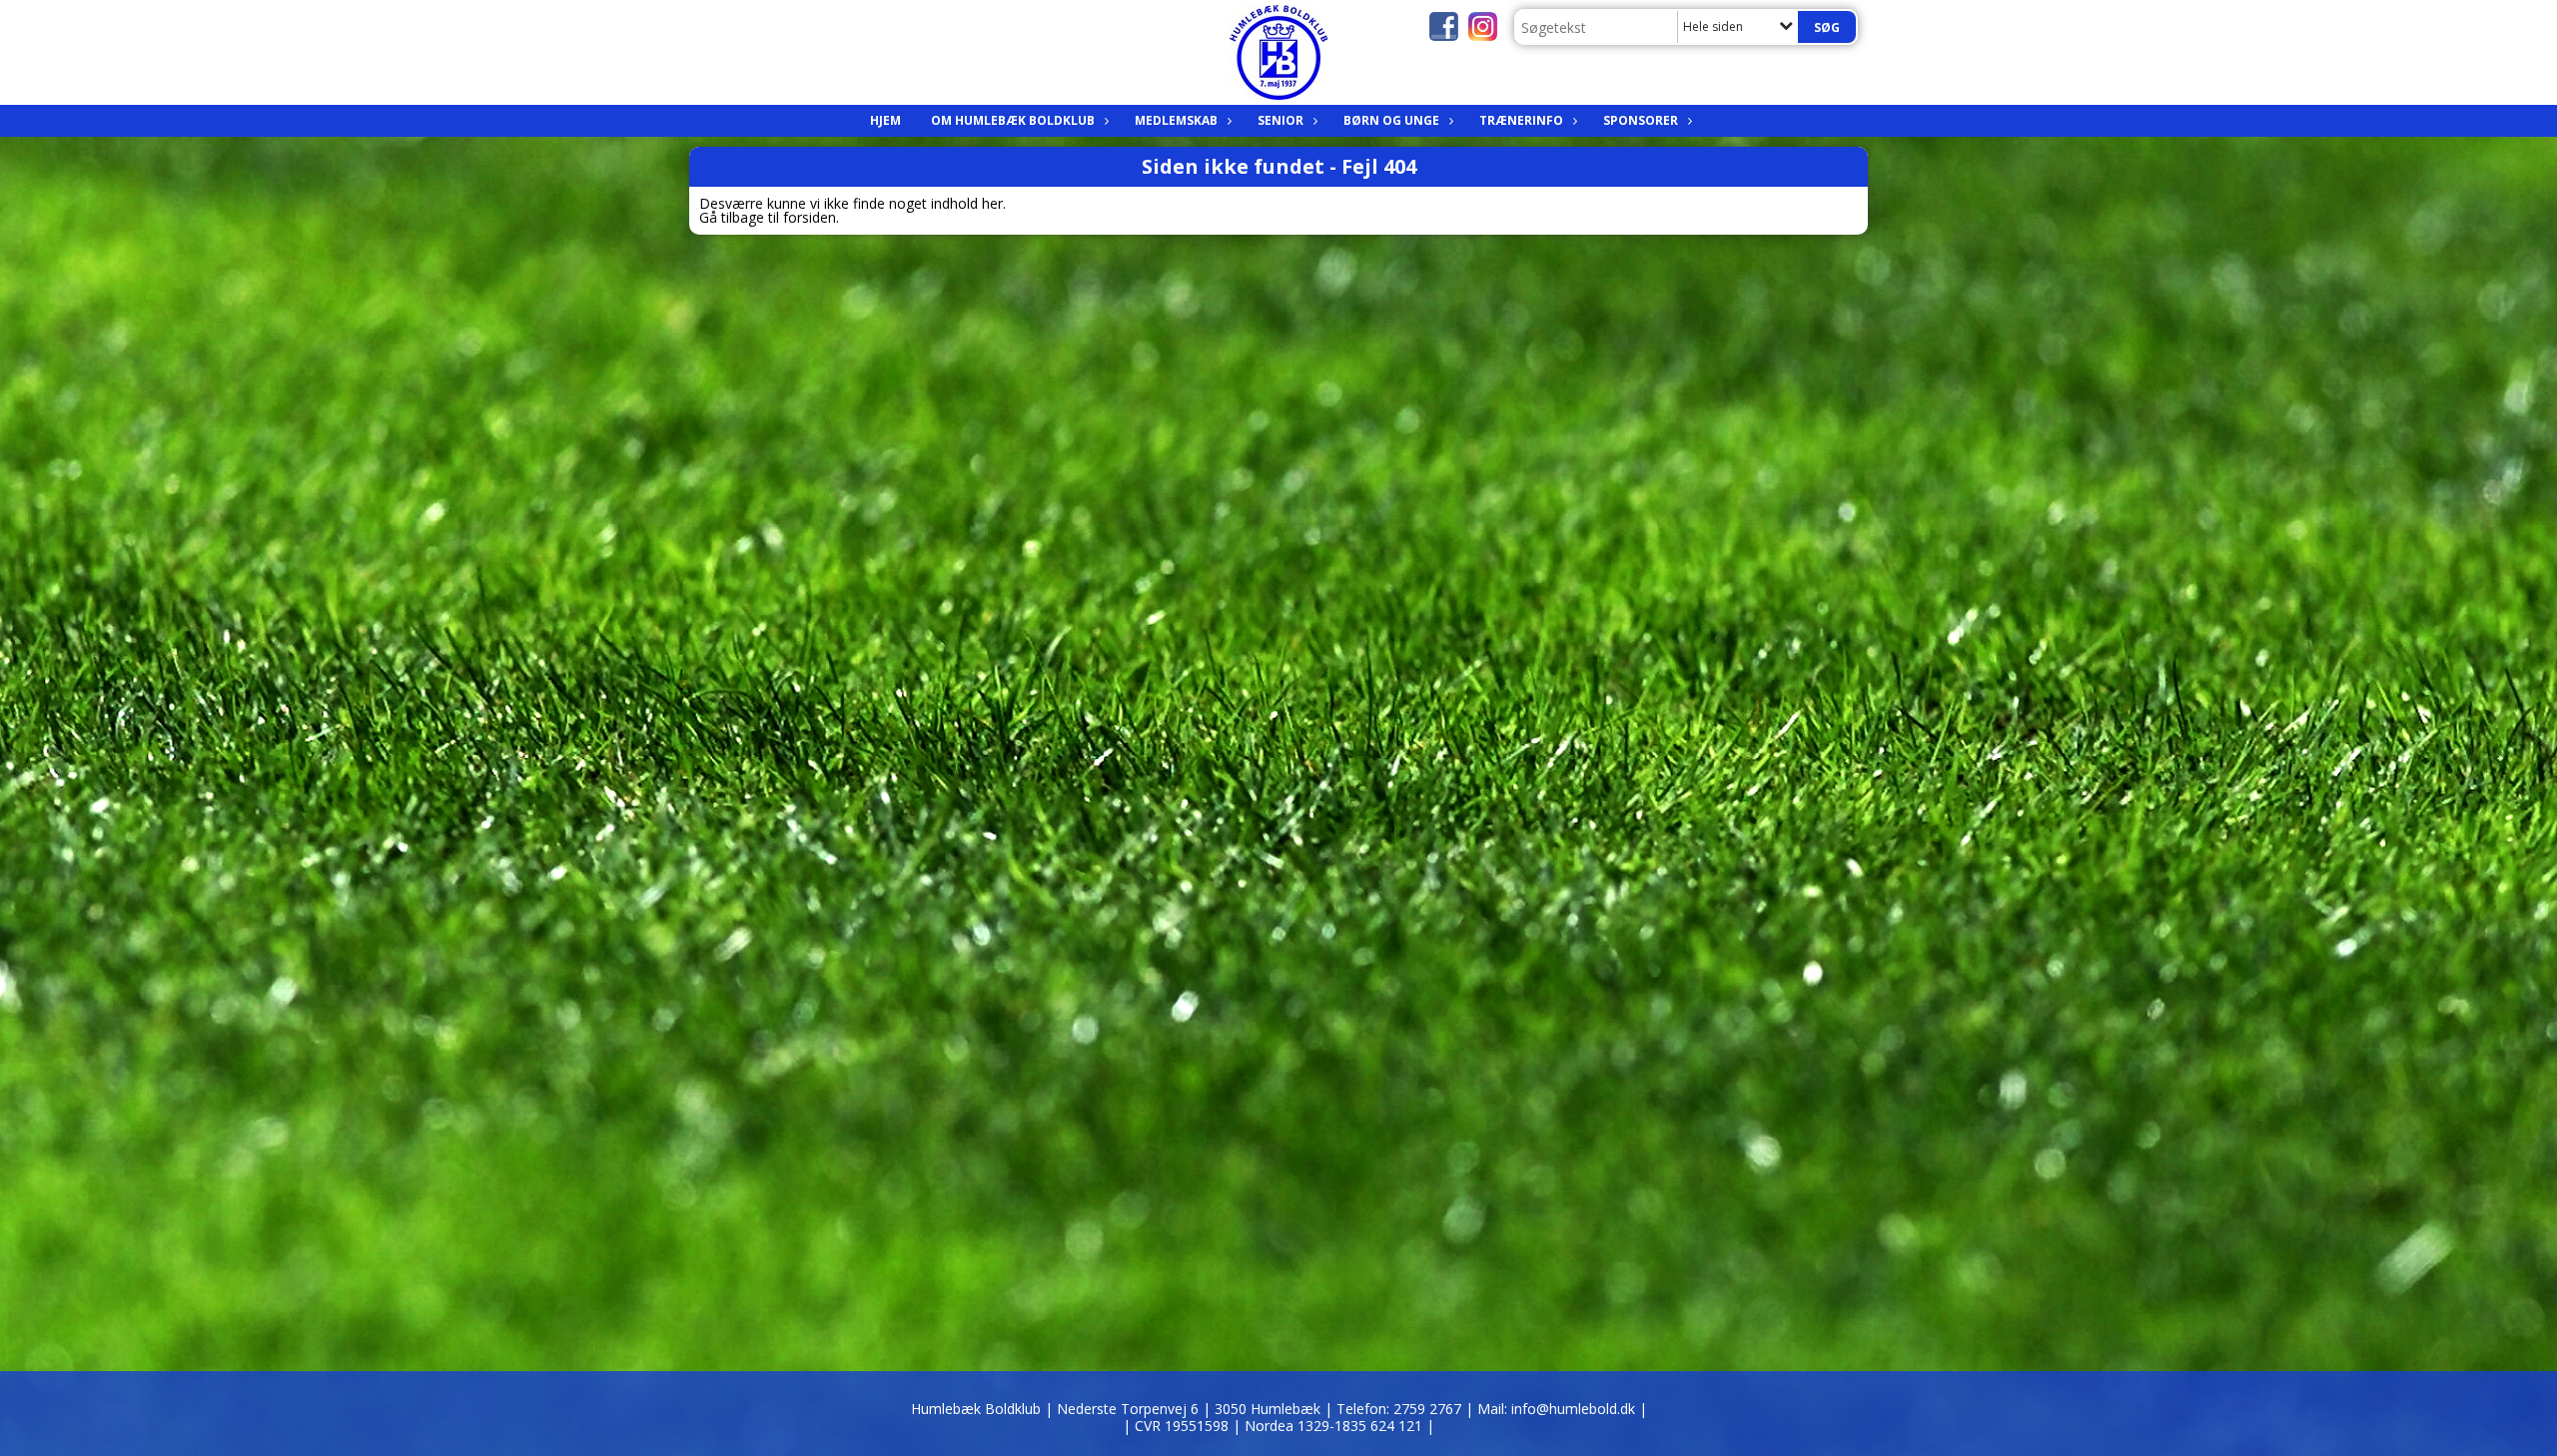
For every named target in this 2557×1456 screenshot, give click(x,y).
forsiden (810, 217)
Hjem (885, 120)
